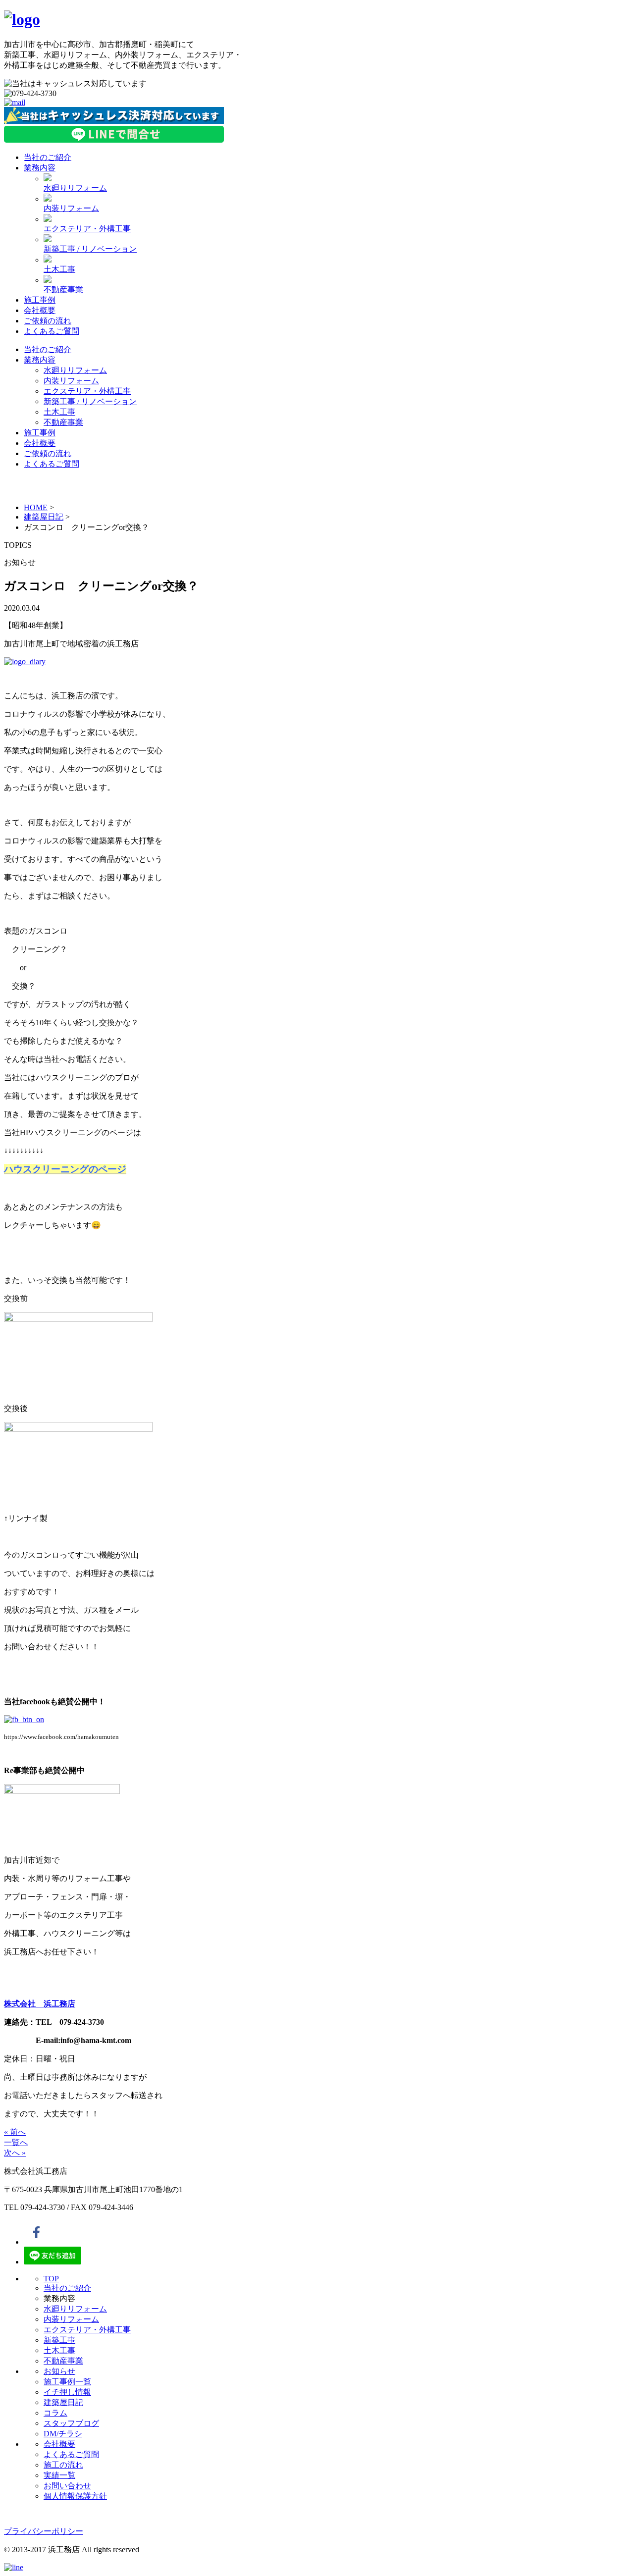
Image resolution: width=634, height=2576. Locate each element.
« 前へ (15, 2132)
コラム (55, 2413)
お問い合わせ (67, 2486)
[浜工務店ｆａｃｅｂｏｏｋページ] (24, 1719)
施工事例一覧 (67, 2382)
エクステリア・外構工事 (87, 229)
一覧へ (16, 2142)
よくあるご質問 (52, 331)
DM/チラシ (63, 2434)
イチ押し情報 (67, 2392)
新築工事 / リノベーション (90, 249)
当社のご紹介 (48, 157)
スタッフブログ (71, 2423)
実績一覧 (59, 2475)
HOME (36, 507)
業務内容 (40, 168)
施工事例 (40, 300)
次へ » (15, 2153)
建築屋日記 (44, 517)
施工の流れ (63, 2465)
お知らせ (59, 2371)
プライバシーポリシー (44, 2531)
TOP (51, 2279)
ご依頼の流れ (48, 321)
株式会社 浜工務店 (40, 2004)
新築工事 (59, 2340)
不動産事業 (63, 289)
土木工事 (59, 269)
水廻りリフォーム (75, 188)
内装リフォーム (71, 208)
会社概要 (40, 310)
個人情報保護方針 (75, 2496)
